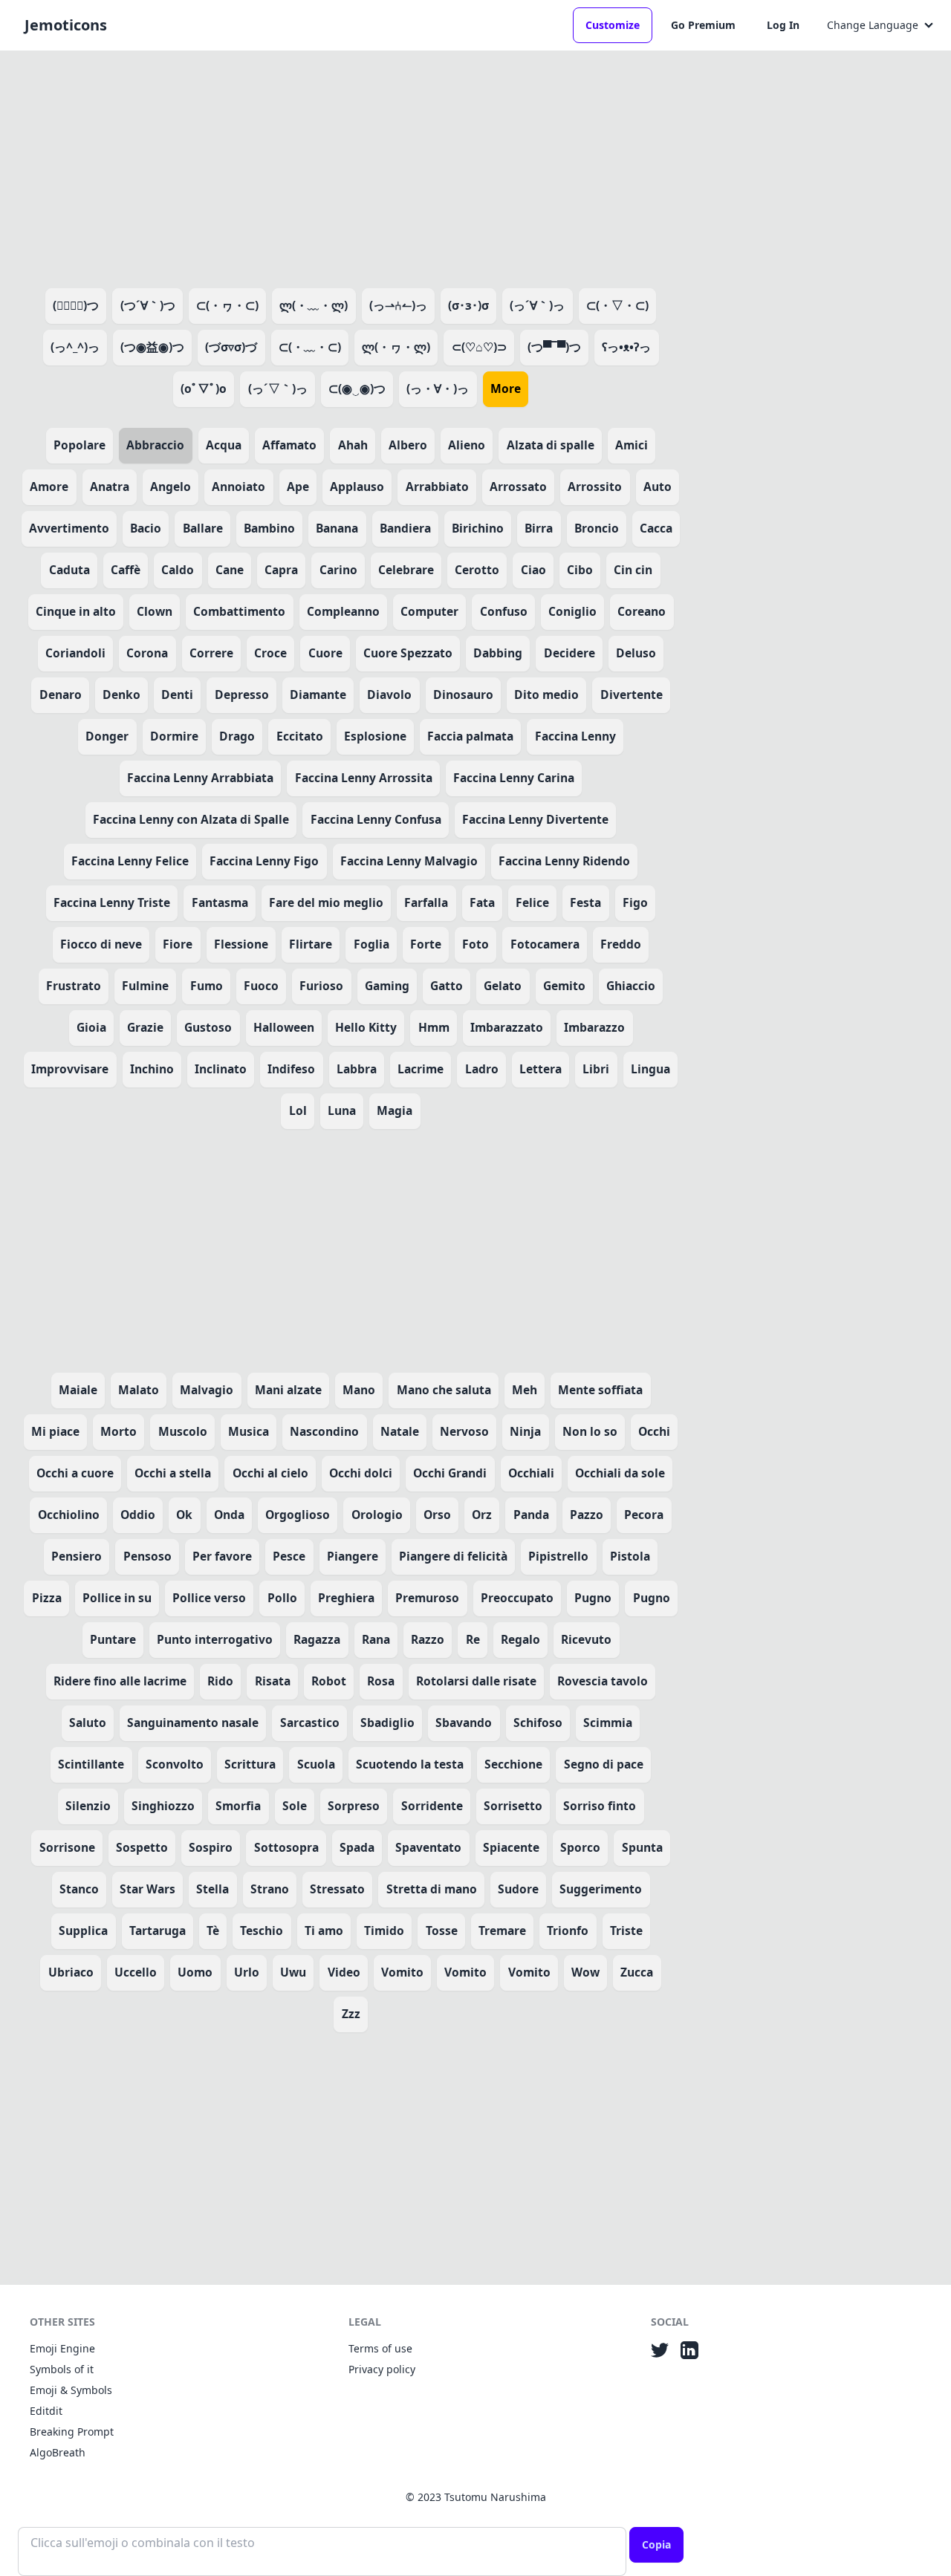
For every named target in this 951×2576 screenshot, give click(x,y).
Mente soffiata (600, 1390)
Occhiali (531, 1473)
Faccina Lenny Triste (112, 902)
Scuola (316, 1764)
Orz (482, 1515)
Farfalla (426, 902)
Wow (585, 1972)
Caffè (126, 570)
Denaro (61, 695)
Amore (49, 487)
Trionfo (568, 1931)
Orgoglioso (298, 1515)
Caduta (69, 570)
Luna (342, 1110)
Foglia (371, 944)
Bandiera (405, 528)
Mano (359, 1390)
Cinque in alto (76, 611)
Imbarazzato (507, 1027)
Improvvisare (70, 1069)
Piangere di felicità (453, 1556)
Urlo (247, 1972)
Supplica (83, 1931)
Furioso (321, 986)
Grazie (145, 1027)
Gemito (564, 986)
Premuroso (427, 1598)
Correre (211, 653)
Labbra (357, 1069)
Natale (400, 1431)
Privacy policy (382, 2369)
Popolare (79, 445)
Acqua (224, 445)
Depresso (242, 695)
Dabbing (498, 653)
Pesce (289, 1556)
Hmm (434, 1027)
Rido (220, 1681)
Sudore (518, 1889)
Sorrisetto (513, 1806)
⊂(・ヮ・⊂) (227, 305)
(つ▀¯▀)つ (554, 347)
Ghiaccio (631, 986)
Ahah (353, 445)
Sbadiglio (387, 1723)
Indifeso (291, 1069)
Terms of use (380, 2348)
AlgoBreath (58, 2452)
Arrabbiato (437, 487)
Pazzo (587, 1515)
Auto (658, 487)
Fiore (178, 944)
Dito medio (546, 695)
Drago (237, 736)
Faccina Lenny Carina (514, 778)
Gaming (387, 986)
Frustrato (74, 986)
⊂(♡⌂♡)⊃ (479, 347)
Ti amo (324, 1931)
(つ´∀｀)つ (148, 305)
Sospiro (211, 1847)
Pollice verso (209, 1598)
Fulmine (145, 986)
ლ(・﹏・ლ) (314, 305)
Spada (357, 1847)
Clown (155, 611)
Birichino (478, 528)
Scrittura (250, 1764)
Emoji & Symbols (71, 2390)
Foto (475, 944)
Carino (338, 570)
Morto (119, 1431)
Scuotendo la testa (410, 1764)
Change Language (873, 25)
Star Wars (147, 1889)
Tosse (442, 1931)
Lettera (541, 1069)
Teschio (262, 1931)
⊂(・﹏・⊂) (310, 347)
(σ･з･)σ (468, 305)
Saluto (88, 1723)
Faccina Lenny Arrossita (364, 778)
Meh (525, 1390)
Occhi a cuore (75, 1473)
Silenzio (88, 1806)
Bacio (146, 528)
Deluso (636, 653)
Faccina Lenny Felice (130, 861)
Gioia (91, 1027)
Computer (429, 611)
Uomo (195, 1972)
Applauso (357, 487)
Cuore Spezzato (408, 653)
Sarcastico (310, 1723)
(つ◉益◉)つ (152, 347)
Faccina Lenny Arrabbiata (200, 778)
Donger (107, 736)
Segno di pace (604, 1764)
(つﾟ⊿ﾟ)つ (76, 305)
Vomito (402, 1972)
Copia (656, 2544)
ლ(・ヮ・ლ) (396, 347)
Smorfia (238, 1806)
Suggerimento (601, 1889)
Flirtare (311, 944)
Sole (295, 1806)
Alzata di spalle (551, 445)
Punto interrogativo (215, 1639)
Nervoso (464, 1431)
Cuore (325, 653)
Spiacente (511, 1847)
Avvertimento (69, 528)
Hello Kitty (366, 1027)
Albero (408, 445)
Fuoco (261, 986)
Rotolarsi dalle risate (476, 1681)
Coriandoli (75, 653)
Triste (626, 1931)
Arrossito (595, 487)
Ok (184, 1515)
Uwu (293, 1972)
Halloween (284, 1027)
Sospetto (142, 1847)
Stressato (337, 1889)
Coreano (642, 611)
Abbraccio (155, 445)
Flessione (241, 944)
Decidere (569, 653)
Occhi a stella (173, 1473)
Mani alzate (288, 1390)
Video (344, 1972)
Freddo (621, 944)
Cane (230, 570)
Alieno (467, 445)
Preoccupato (517, 1598)
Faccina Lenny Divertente (535, 819)
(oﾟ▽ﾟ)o (204, 388)
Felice (532, 902)
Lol (298, 1110)
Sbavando (464, 1723)
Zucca (637, 1972)
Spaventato (428, 1847)
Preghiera (346, 1598)
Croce (270, 653)
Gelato (503, 986)
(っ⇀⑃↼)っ (398, 305)
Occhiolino (69, 1515)
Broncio (597, 528)
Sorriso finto (600, 1806)
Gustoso (208, 1027)
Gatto (447, 986)
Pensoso (147, 1556)
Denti (177, 695)
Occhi (654, 1431)
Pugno (593, 1598)
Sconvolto (175, 1764)
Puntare (113, 1639)
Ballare (203, 528)
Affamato (289, 445)
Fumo (207, 986)
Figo (635, 902)
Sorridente (432, 1806)
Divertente (632, 695)
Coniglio (572, 611)
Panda (531, 1515)
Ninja (525, 1431)
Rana (376, 1639)
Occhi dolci (361, 1473)
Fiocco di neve (101, 944)
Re (473, 1639)
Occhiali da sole (620, 1473)
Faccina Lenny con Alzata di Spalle (191, 819)
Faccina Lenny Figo (264, 861)
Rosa (381, 1681)
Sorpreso (354, 1806)
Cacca (656, 528)
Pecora (644, 1515)
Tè (213, 1931)
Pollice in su (117, 1598)
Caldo (178, 570)
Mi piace (55, 1431)
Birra (539, 528)
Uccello (136, 1972)
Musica (249, 1431)
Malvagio (207, 1390)
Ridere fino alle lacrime (120, 1681)
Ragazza (317, 1639)
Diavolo (389, 695)
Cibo (580, 570)
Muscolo (183, 1431)
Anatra (110, 487)
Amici (632, 445)
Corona (147, 653)
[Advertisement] (351, 166)
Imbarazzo (594, 1027)
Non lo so (590, 1431)
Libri (596, 1069)
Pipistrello (558, 1556)
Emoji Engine (62, 2348)
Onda (229, 1515)
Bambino (269, 528)
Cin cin (633, 570)
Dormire (174, 736)
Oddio (138, 1515)
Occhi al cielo (270, 1473)
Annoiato (238, 487)
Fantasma (220, 902)
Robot (329, 1681)
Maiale (78, 1390)
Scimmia (608, 1723)
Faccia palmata (470, 736)
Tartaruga (158, 1931)
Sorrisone (67, 1847)
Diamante (318, 695)
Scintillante (91, 1764)
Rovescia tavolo (603, 1681)
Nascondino (324, 1431)
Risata (273, 1681)
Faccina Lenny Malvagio (409, 861)
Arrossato (518, 487)
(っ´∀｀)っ (537, 305)
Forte (426, 944)
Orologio (377, 1515)
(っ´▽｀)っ (278, 388)
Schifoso (538, 1723)
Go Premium (703, 25)
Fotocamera (545, 944)
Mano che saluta (444, 1390)
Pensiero (77, 1556)
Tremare (502, 1931)
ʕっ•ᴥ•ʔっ (626, 347)
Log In (783, 25)
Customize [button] (613, 25)
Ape (298, 487)
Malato (139, 1390)
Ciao (533, 570)
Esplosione (375, 736)
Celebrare (406, 570)
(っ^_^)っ (75, 347)
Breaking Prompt (72, 2432)
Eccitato (300, 736)
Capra (281, 570)
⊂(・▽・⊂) (617, 305)
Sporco (580, 1847)
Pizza (47, 1598)
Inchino (152, 1069)
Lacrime (421, 1069)
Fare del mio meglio (326, 902)
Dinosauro (463, 695)
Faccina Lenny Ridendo (564, 861)
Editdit (46, 2411)
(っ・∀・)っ (438, 388)
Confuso (504, 611)
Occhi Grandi (450, 1473)
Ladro (482, 1069)
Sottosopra (286, 1847)
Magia (395, 1110)
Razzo (428, 1639)
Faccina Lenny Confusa (376, 819)
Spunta (642, 1847)
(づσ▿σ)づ (231, 347)
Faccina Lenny (575, 736)
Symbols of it (62, 2369)
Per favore (222, 1556)
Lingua (650, 1069)
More (506, 388)
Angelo (171, 487)
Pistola (630, 1556)
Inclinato (221, 1069)
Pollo (282, 1598)
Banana (337, 528)
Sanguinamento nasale (193, 1723)
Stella (212, 1889)
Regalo (520, 1639)
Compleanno (343, 611)
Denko (121, 695)
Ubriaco (71, 1972)
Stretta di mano (432, 1889)
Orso (437, 1515)
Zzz (351, 2014)
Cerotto (477, 570)
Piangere (353, 1556)
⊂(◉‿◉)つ (357, 388)
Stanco (79, 1889)
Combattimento (239, 611)
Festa (585, 902)
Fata (482, 902)
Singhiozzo (163, 1806)
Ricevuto (586, 1639)
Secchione (513, 1764)
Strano (270, 1889)
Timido (384, 1931)
